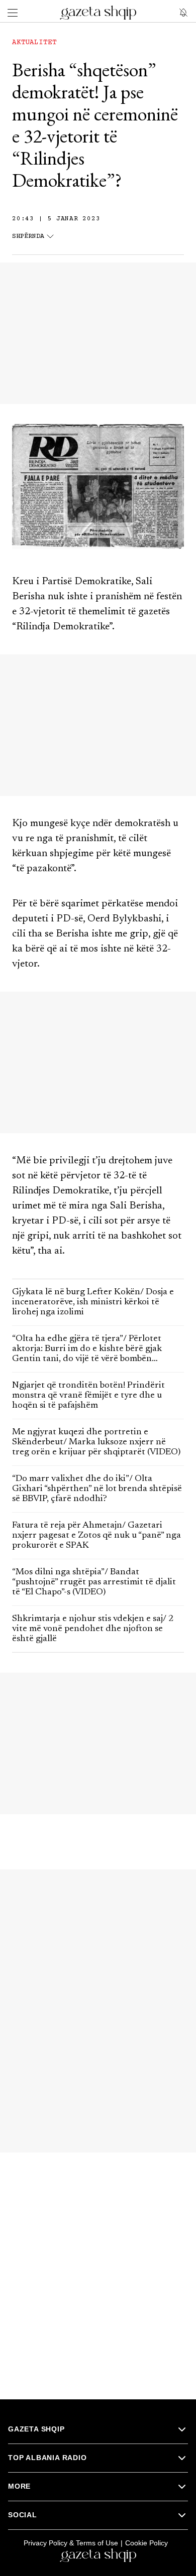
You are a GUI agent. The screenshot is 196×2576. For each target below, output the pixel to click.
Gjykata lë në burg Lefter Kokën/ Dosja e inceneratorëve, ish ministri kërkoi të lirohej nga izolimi (93, 1302)
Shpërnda (28, 237)
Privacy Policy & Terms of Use (71, 2543)
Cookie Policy (146, 2543)
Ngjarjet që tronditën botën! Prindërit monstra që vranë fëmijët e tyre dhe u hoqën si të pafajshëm (88, 1396)
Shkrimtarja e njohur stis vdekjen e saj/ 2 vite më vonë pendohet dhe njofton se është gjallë (93, 1629)
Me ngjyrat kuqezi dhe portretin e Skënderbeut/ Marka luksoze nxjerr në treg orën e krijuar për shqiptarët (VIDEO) (96, 1442)
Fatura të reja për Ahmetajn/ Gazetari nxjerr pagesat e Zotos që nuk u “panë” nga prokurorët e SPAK (96, 1536)
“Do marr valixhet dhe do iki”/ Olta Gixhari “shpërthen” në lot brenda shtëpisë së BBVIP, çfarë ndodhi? (97, 1489)
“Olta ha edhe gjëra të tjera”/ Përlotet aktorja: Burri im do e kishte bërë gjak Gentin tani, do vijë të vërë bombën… (87, 1349)
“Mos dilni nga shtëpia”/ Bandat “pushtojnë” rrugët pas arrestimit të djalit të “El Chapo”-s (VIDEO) (94, 1582)
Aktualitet (34, 43)
